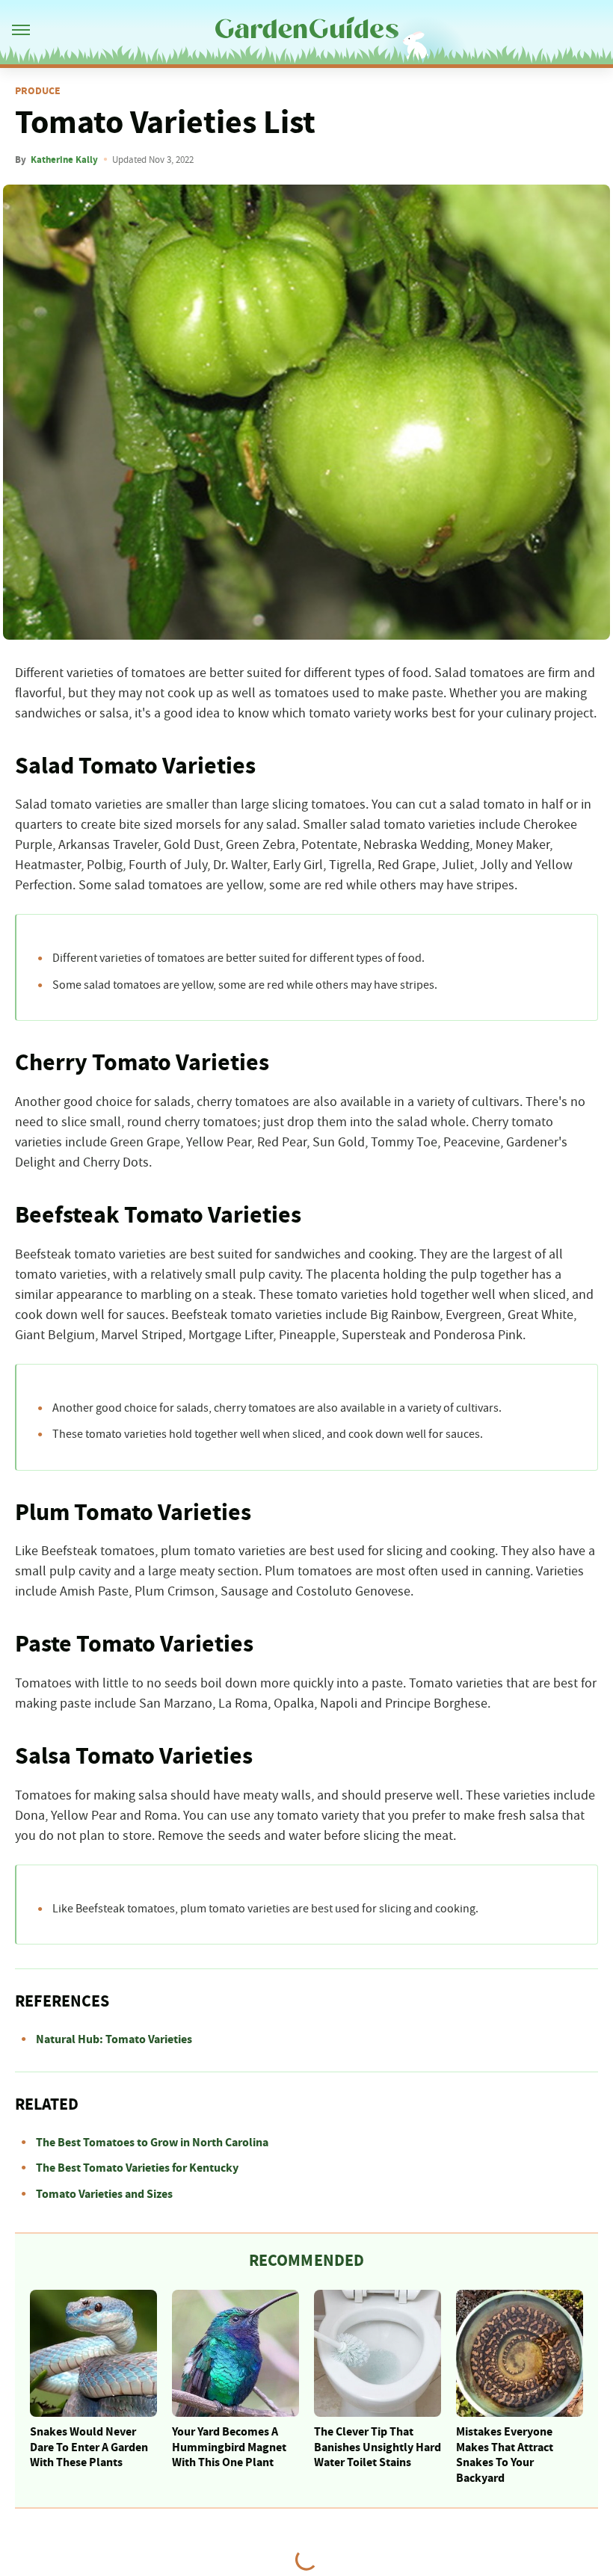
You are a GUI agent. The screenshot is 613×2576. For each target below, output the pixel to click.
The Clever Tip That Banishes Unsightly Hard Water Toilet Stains (378, 2447)
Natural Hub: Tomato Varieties (114, 2039)
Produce (38, 91)
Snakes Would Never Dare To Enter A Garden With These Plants (89, 2447)
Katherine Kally (64, 160)
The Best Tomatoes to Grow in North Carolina (152, 2143)
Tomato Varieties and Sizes (104, 2194)
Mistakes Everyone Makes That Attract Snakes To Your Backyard (505, 2455)
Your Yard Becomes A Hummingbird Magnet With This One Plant (229, 2447)
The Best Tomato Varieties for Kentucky (137, 2168)
